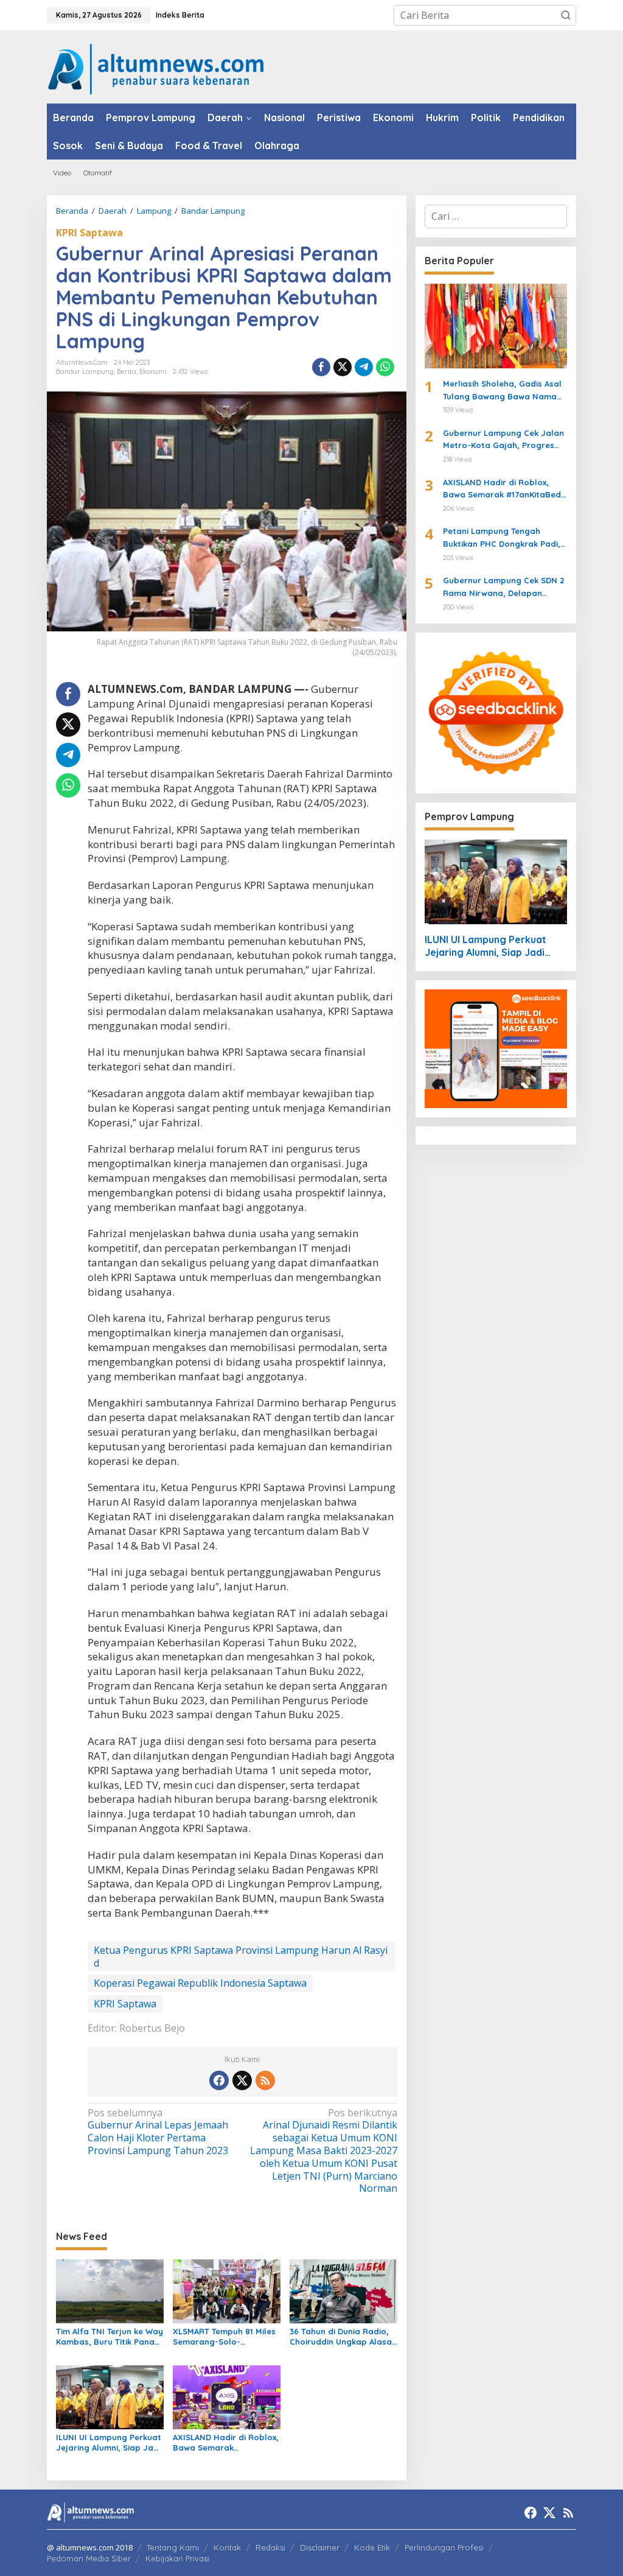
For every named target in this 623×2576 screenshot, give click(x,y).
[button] (566, 15)
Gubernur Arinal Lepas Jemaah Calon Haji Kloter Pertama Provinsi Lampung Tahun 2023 (158, 2132)
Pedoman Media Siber (89, 2558)
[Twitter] (242, 2080)
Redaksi (270, 2547)
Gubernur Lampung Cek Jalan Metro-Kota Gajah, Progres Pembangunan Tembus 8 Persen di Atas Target (503, 440)
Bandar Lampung (85, 371)
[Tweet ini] (343, 367)
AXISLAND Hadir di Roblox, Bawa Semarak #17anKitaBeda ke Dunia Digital (226, 2443)
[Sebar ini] (321, 367)
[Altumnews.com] (156, 68)
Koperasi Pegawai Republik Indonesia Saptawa (200, 1983)
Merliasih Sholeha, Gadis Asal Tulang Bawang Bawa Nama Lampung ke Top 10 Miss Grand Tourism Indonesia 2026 (504, 391)
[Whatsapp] (385, 367)
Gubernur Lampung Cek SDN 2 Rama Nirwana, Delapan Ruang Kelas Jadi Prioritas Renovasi (503, 588)
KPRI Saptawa (89, 233)
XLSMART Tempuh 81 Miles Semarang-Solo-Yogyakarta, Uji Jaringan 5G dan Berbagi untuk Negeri (224, 2337)
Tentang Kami (173, 2547)
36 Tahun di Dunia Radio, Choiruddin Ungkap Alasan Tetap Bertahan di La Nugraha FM (343, 2337)
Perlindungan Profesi (444, 2547)
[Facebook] (219, 2080)
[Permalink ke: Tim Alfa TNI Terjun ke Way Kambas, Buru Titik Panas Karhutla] (110, 2290)
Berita (127, 371)
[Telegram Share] (364, 367)
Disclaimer (320, 2547)
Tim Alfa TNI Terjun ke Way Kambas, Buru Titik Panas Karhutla (110, 2337)
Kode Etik (372, 2547)
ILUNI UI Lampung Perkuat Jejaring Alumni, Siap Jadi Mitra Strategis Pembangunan (109, 2443)
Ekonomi (153, 371)
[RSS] (265, 2080)
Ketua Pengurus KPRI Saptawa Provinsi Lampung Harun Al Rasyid (241, 1957)
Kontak (227, 2547)
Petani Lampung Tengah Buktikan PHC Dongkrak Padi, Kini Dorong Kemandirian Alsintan (502, 538)
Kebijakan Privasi (177, 2558)
